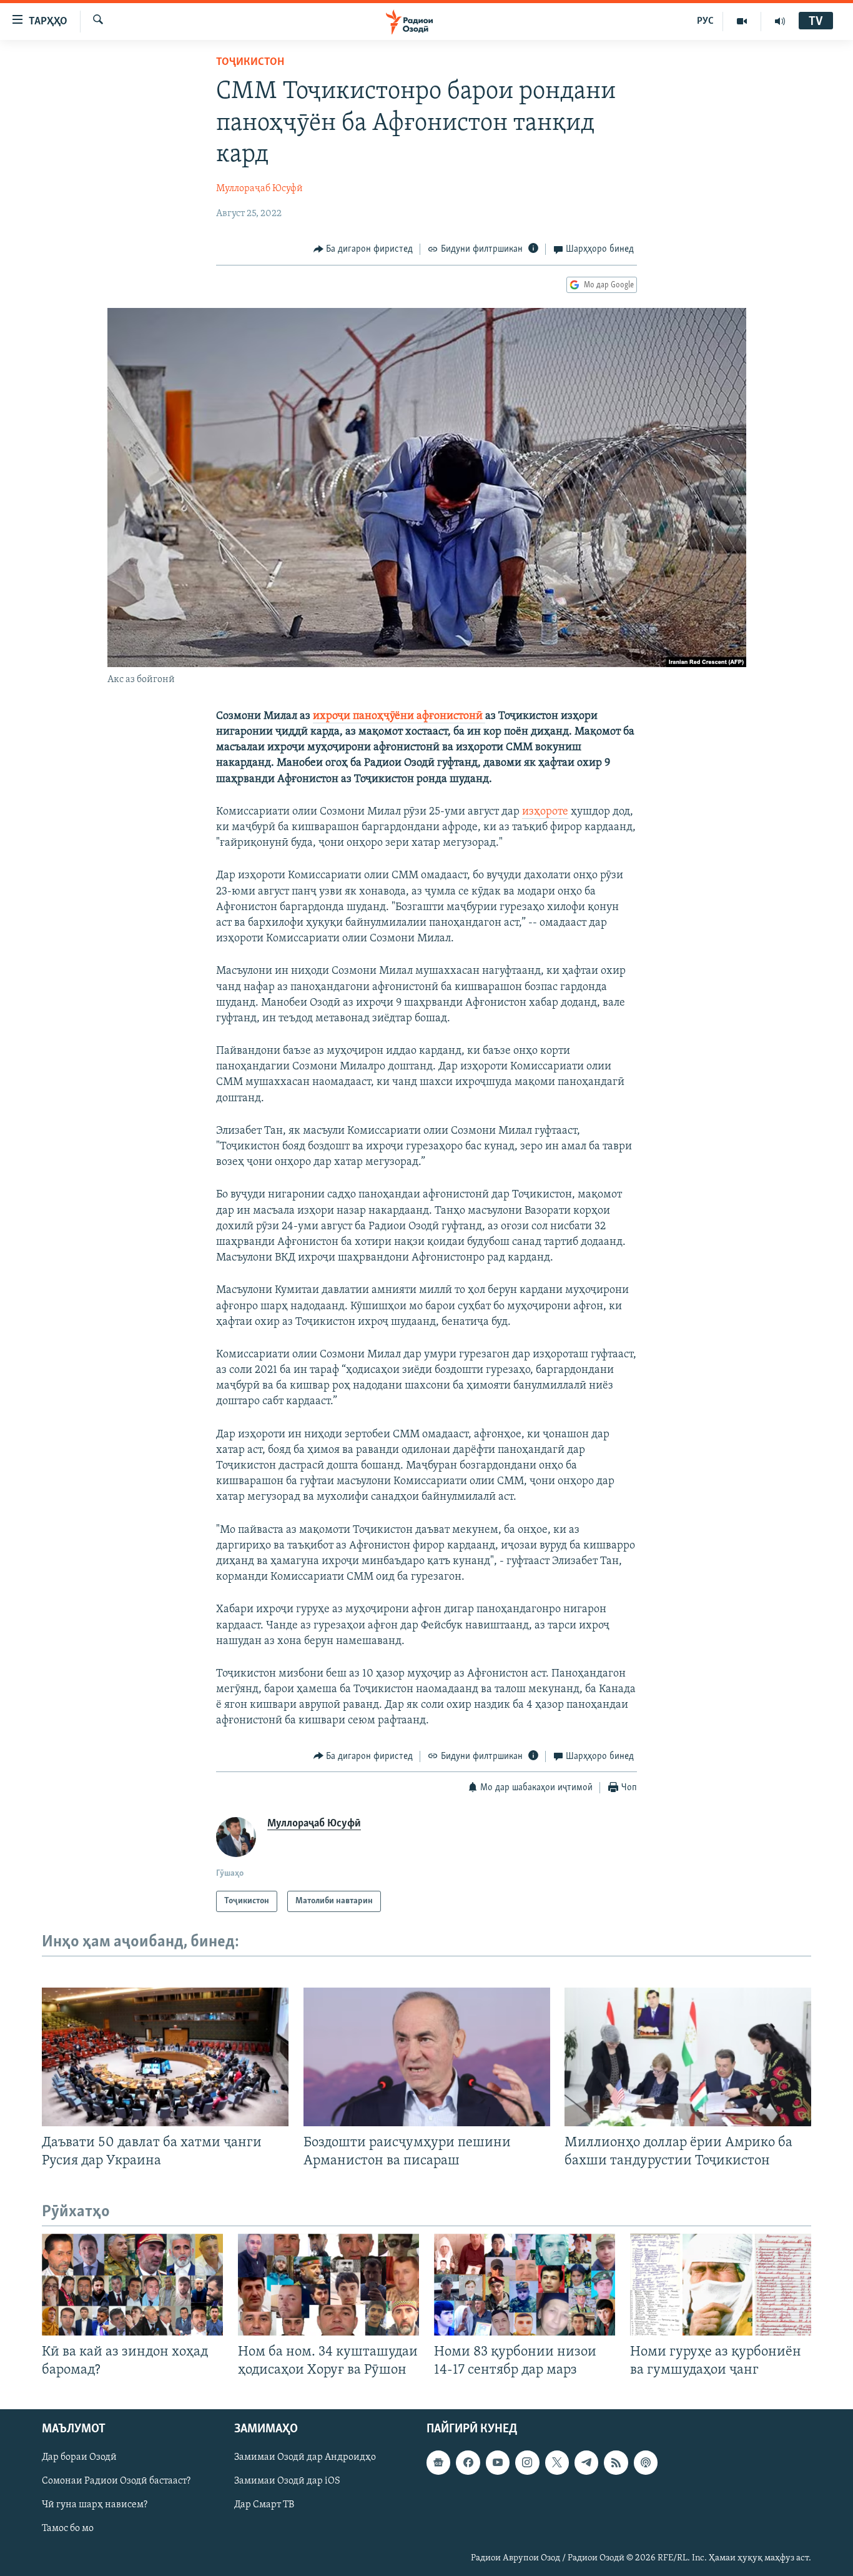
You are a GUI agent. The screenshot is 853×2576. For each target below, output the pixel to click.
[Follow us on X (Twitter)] (557, 2462)
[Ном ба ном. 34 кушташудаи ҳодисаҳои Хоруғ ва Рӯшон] (328, 2285)
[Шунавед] (780, 21)
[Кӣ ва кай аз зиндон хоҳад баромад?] (132, 2285)
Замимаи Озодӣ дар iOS (287, 2481)
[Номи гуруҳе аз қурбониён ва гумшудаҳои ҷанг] (721, 2285)
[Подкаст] (646, 2462)
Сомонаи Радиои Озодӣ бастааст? (116, 2481)
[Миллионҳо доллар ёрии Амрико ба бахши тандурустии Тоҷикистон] (688, 2057)
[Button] (363, 249)
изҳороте (545, 812)
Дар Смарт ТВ (264, 2505)
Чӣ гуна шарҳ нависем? (95, 2505)
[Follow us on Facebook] (468, 2462)
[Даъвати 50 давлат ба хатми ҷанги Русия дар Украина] (165, 2057)
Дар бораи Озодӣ (79, 2457)
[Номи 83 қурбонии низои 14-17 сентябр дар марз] (525, 2285)
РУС (705, 21)
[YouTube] (742, 21)
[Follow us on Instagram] (527, 2462)
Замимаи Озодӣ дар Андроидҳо (305, 2457)
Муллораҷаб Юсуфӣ (259, 189)
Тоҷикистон (250, 62)
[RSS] (616, 2462)
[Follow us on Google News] (438, 2462)
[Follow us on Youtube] (498, 2462)
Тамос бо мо (68, 2529)
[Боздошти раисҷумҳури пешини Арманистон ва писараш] (427, 2057)
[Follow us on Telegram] (586, 2462)
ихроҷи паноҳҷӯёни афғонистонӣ (399, 716)
